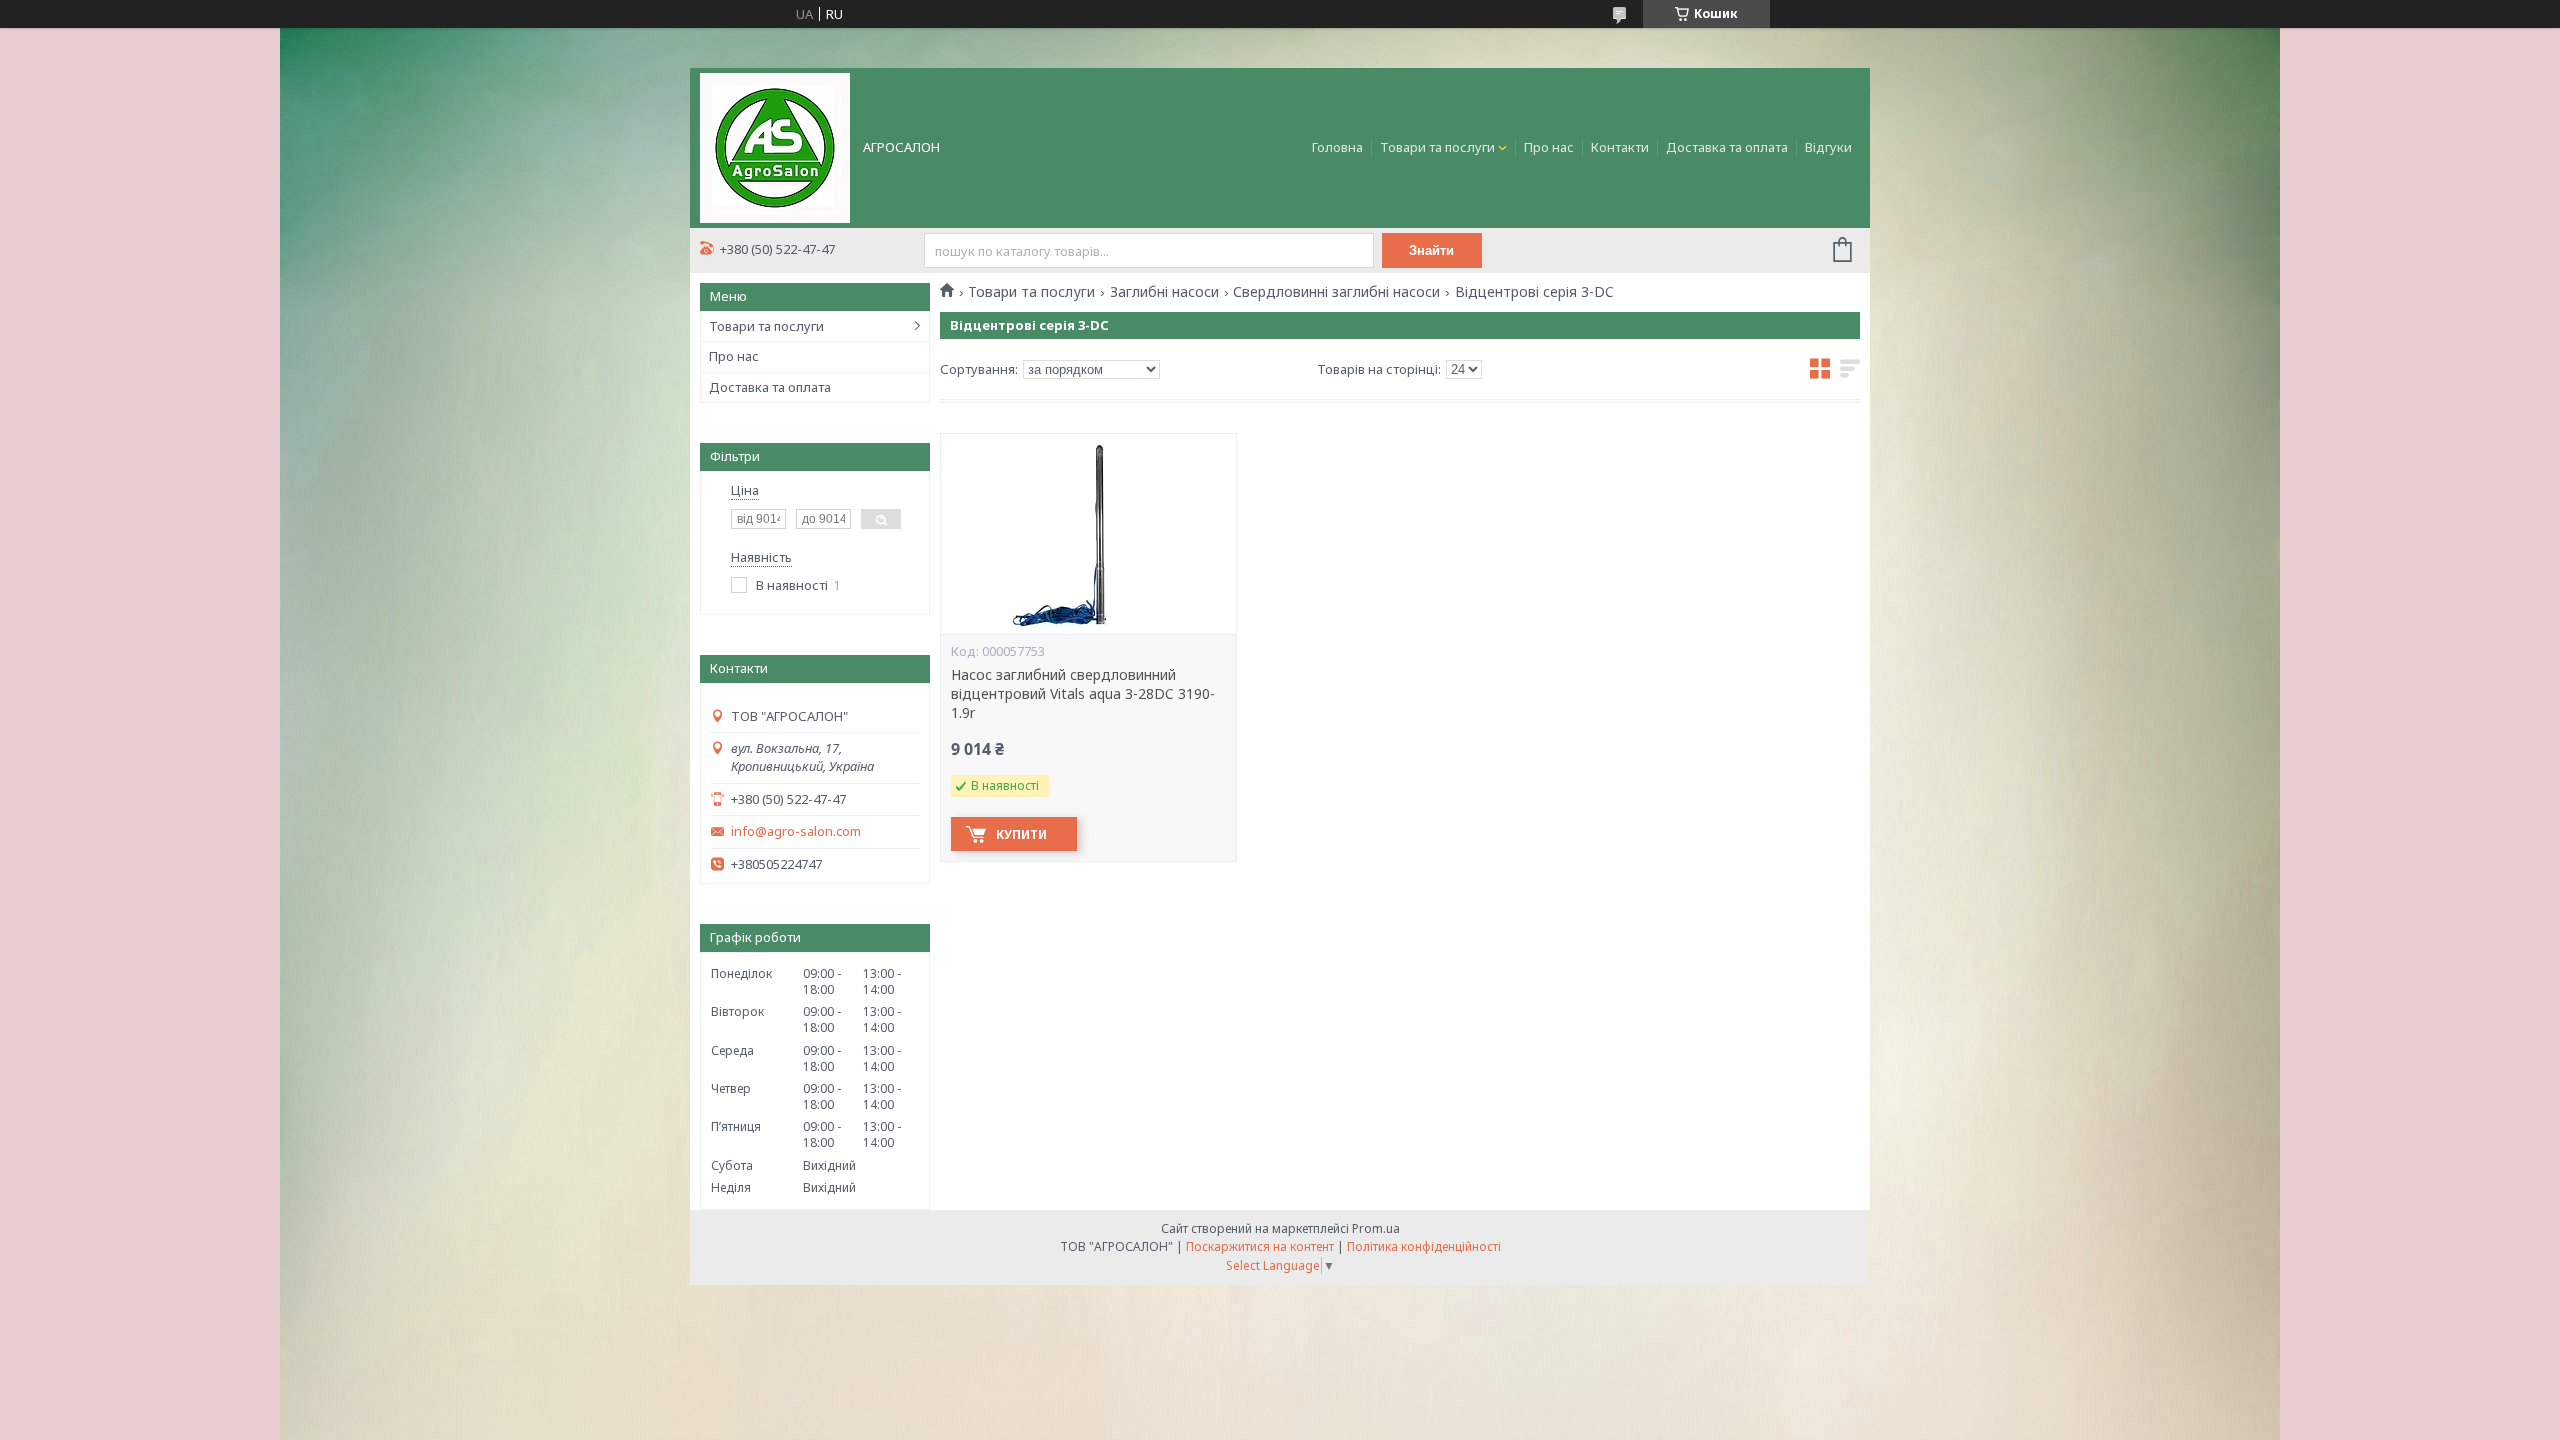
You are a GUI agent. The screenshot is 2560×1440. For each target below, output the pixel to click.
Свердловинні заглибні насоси (1336, 292)
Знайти (1431, 250)
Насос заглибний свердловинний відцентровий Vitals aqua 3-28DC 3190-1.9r (1083, 694)
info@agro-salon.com (796, 831)
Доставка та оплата (1727, 147)
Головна (1337, 147)
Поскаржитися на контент (1260, 1246)
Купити (1021, 834)
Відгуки (1828, 147)
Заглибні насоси (1164, 292)
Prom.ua (1376, 1228)
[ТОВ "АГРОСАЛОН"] (775, 146)
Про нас (1549, 147)
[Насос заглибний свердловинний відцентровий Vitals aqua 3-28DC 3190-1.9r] (1088, 534)
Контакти (1620, 147)
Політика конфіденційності (1424, 1246)
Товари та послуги (1437, 147)
